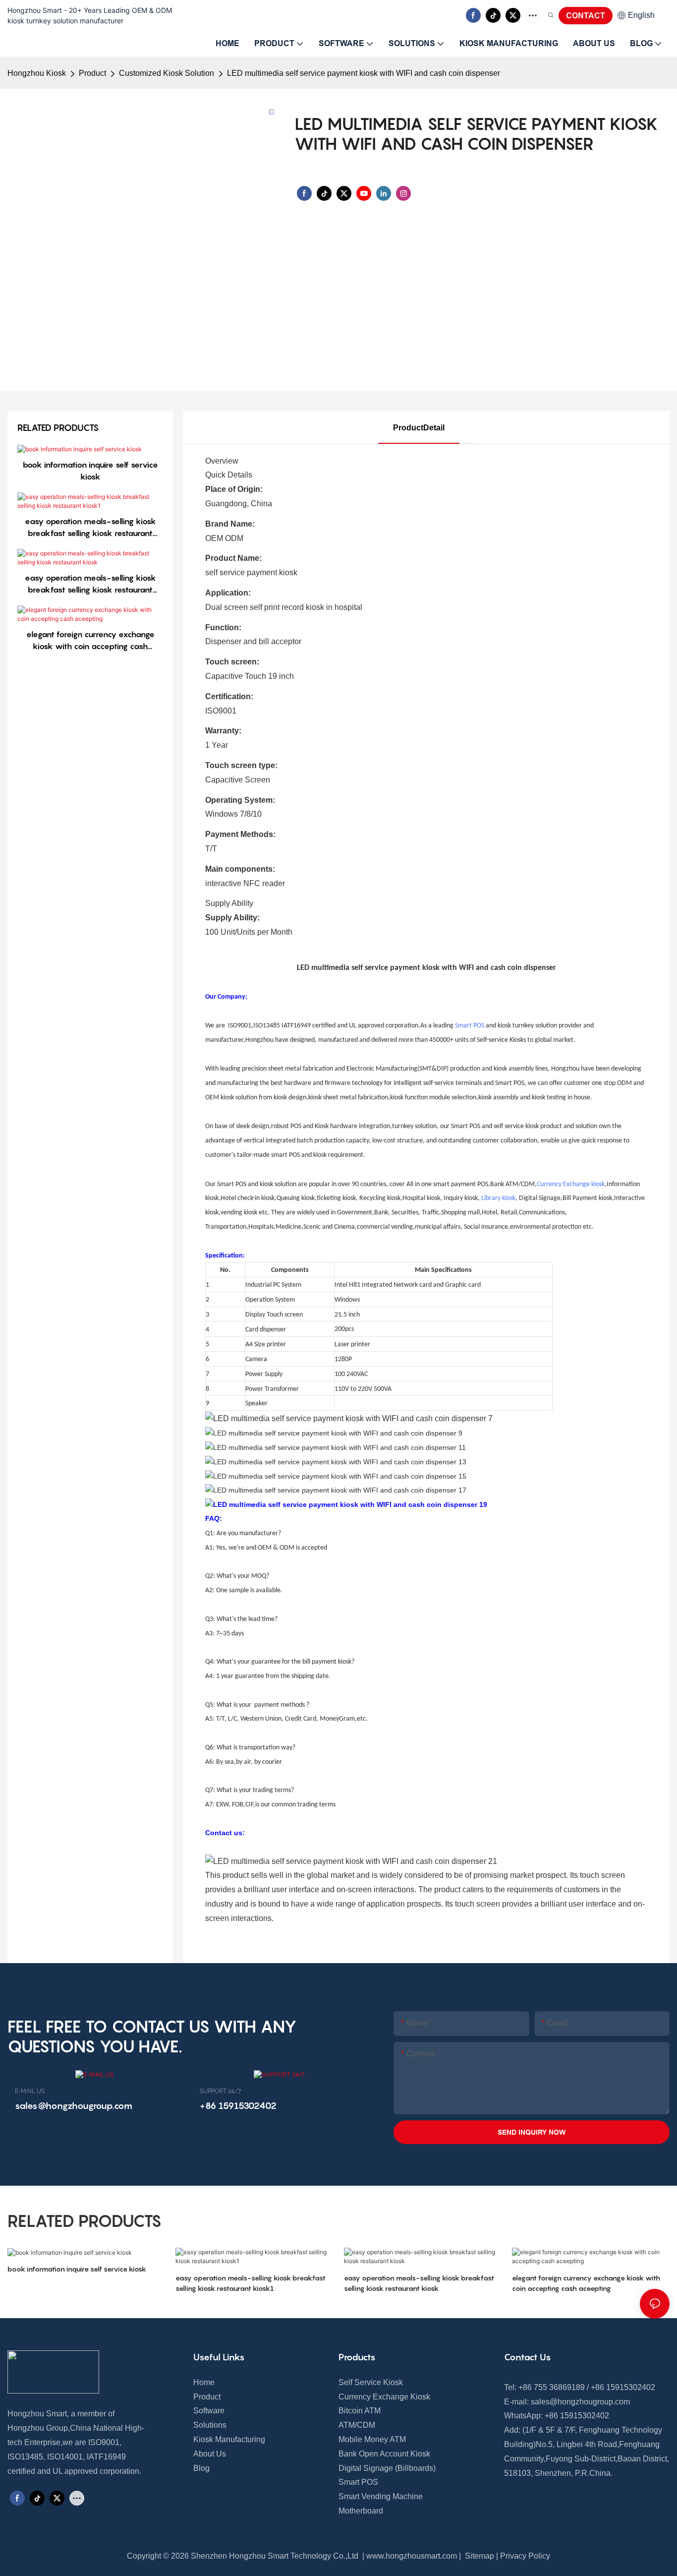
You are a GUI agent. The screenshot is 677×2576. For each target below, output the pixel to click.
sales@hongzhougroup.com (580, 2402)
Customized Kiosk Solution (167, 73)
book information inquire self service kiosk (90, 471)
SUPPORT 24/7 (220, 2091)
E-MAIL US (30, 2091)
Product (92, 73)
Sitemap (479, 2556)
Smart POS (470, 1026)
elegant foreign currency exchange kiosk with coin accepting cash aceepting (90, 641)
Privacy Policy (525, 2556)
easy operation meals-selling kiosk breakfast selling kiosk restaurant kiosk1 (90, 528)
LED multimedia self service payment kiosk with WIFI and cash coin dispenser (364, 73)
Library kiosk (498, 1198)
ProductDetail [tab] (419, 428)
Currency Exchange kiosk (571, 1184)
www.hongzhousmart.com (412, 2556)
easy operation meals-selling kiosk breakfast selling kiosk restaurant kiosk (90, 584)
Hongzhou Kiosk (37, 73)
